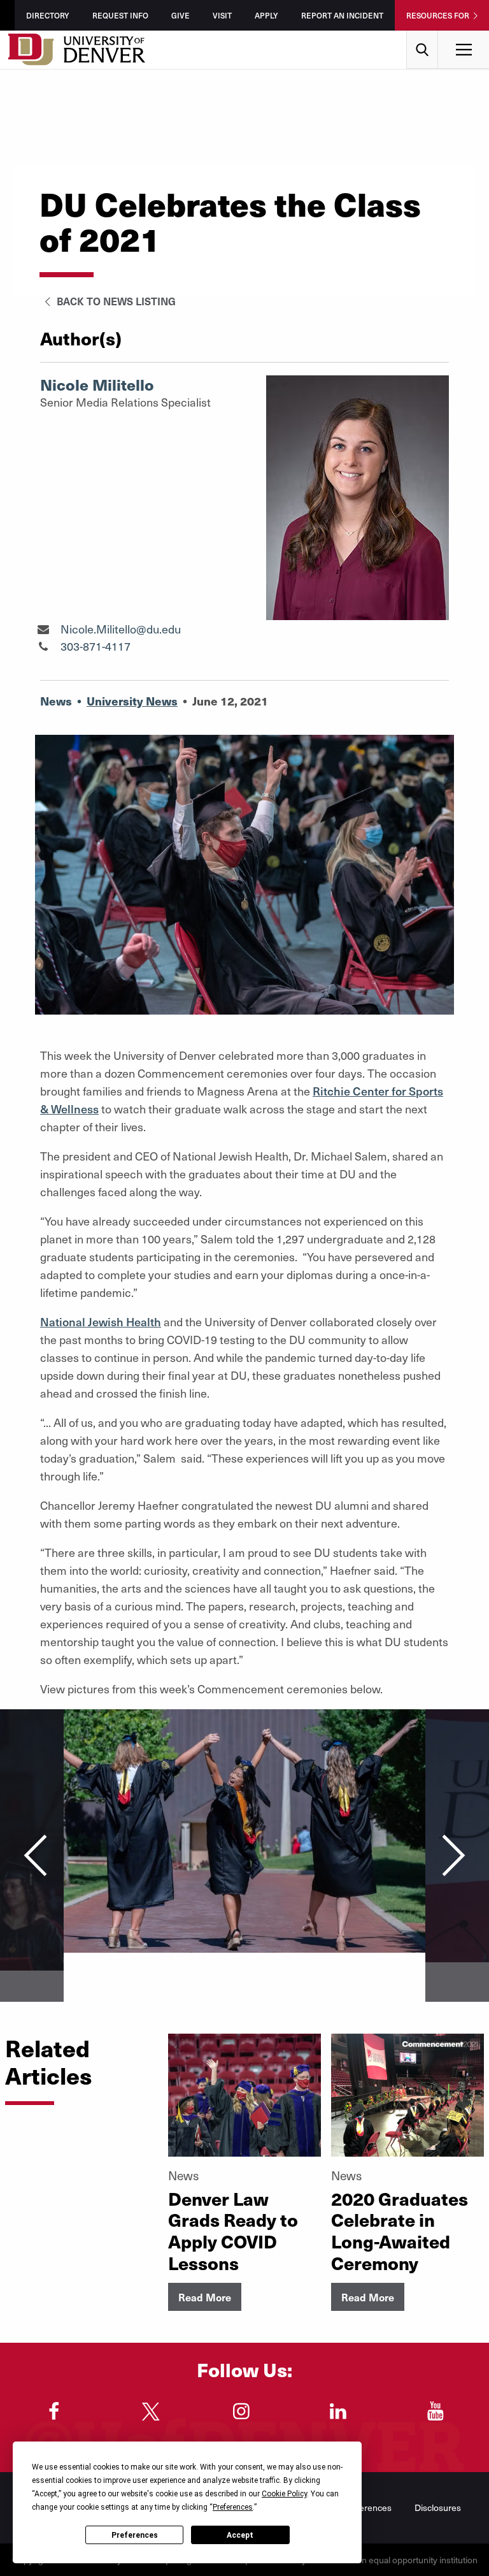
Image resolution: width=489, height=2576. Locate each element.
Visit (222, 15)
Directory (48, 15)
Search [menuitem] (422, 35)
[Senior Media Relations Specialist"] (43, 629)
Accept (240, 2535)
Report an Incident (342, 15)
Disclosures (438, 2507)
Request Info (120, 15)
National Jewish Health (101, 1321)
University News (132, 701)
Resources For (438, 15)
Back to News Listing (115, 301)
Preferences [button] (233, 2507)
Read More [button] (205, 2297)
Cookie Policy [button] (284, 2494)
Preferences (135, 2535)
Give (181, 15)
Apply (266, 15)
